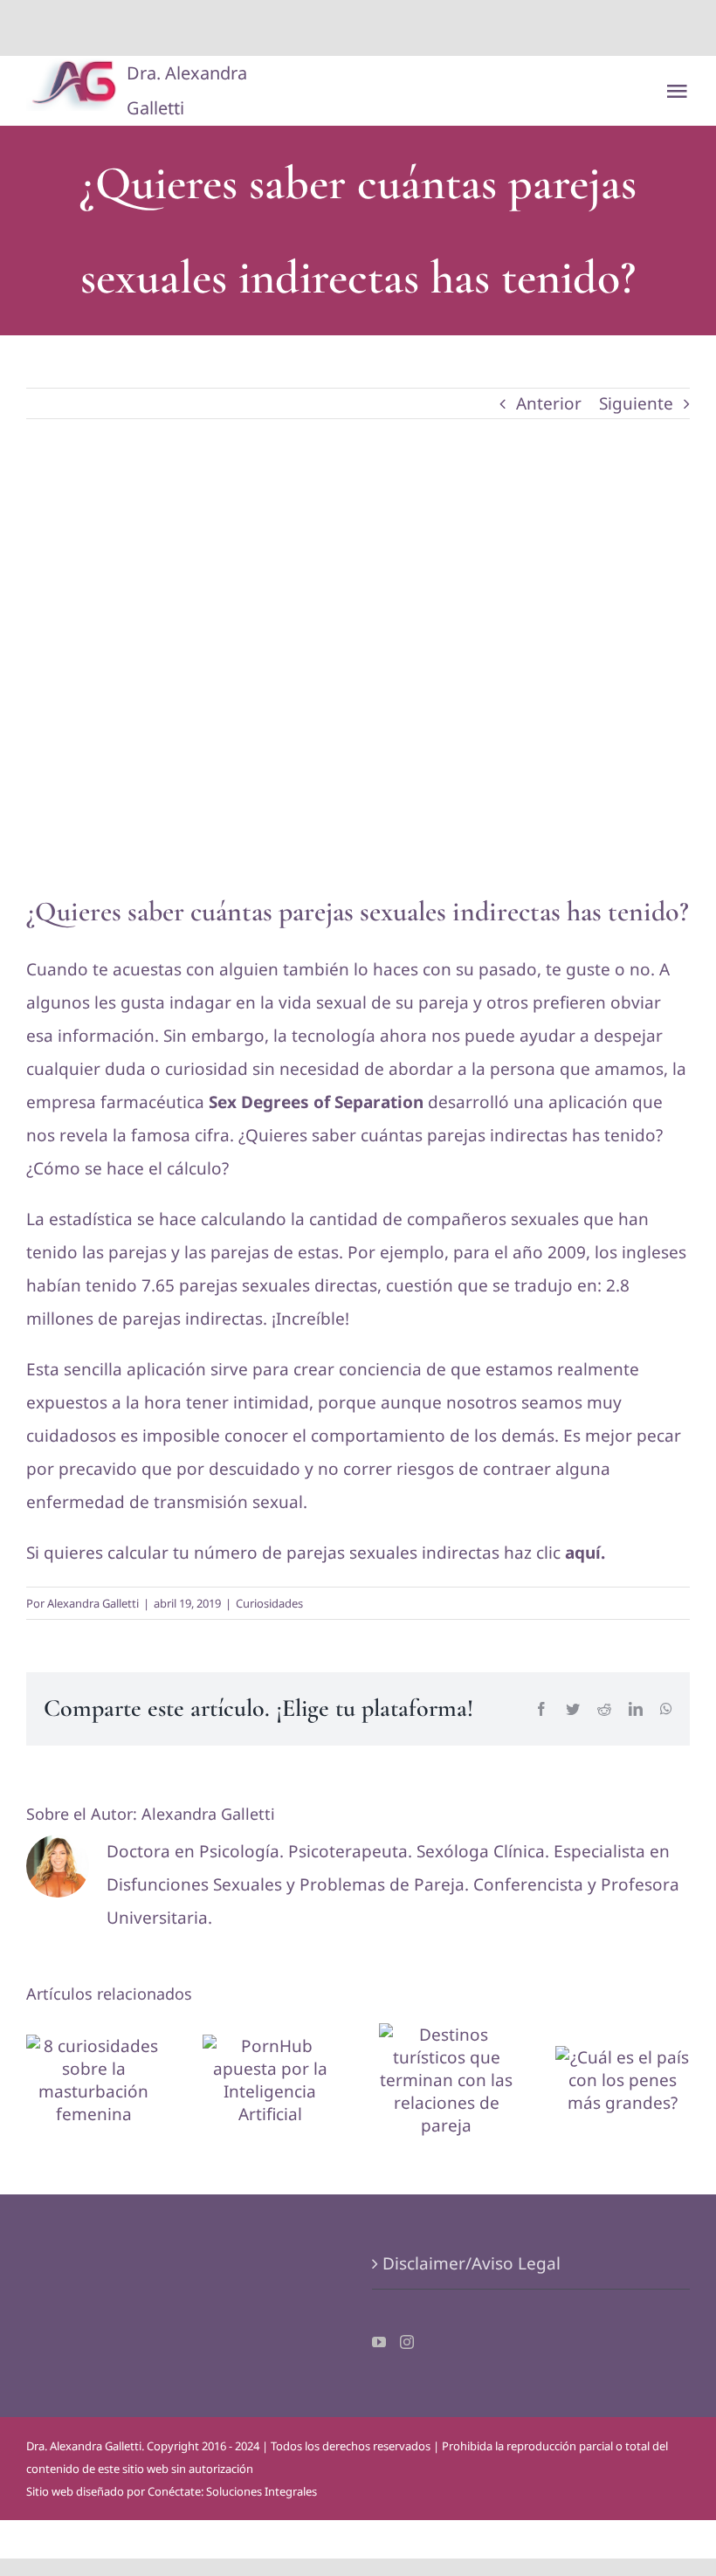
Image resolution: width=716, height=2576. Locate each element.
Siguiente (636, 403)
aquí (583, 1553)
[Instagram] (407, 2342)
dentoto (362, 28)
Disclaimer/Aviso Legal (472, 2263)
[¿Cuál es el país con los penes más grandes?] (623, 2080)
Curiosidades (269, 1603)
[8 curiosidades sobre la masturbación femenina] (93, 2080)
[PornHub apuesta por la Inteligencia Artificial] (270, 2080)
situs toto (318, 28)
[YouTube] (379, 2342)
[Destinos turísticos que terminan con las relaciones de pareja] (446, 2080)
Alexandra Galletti (93, 1603)
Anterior (549, 403)
